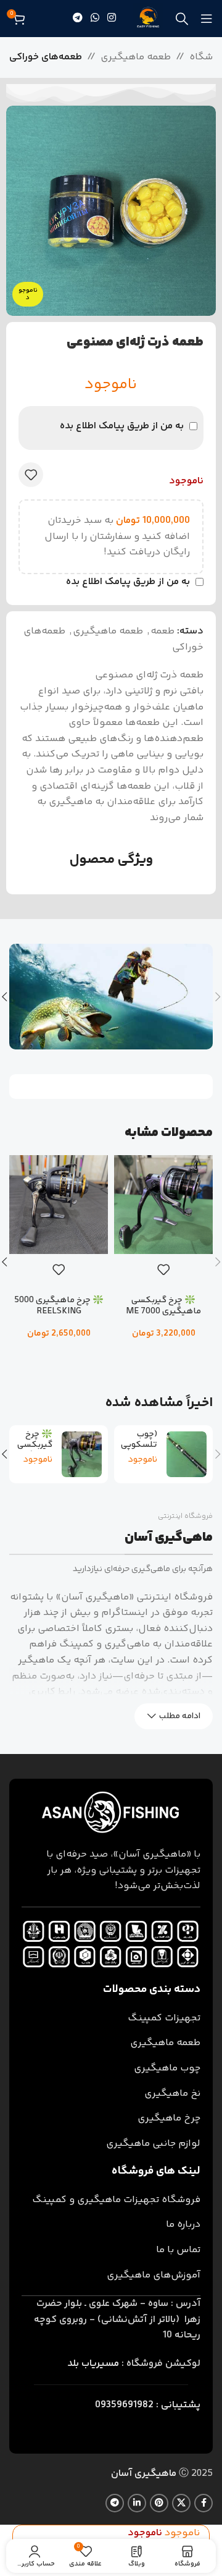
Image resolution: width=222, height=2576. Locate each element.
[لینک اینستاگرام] (112, 18)
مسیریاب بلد (93, 2364)
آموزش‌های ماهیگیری (154, 2275)
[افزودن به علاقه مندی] (31, 475)
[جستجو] (182, 19)
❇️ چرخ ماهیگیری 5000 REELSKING (59, 1306)
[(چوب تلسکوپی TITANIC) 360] (187, 1454)
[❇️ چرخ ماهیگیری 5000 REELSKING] (59, 1205)
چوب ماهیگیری (167, 2068)
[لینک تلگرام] (77, 18)
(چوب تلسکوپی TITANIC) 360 (139, 1451)
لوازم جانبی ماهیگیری (153, 2144)
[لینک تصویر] (111, 1813)
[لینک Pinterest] (159, 2503)
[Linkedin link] (137, 2503)
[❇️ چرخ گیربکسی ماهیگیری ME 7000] (163, 1205)
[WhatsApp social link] (95, 18)
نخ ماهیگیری (172, 2094)
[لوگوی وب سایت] (148, 19)
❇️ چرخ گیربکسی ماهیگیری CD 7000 (33, 1451)
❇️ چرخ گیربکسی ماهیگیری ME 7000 (163, 1306)
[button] (163, 1354)
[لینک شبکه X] (181, 2503)
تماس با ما (178, 2250)
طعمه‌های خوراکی (46, 57)
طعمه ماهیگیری (136, 57)
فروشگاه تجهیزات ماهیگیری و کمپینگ (116, 2200)
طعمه (162, 631)
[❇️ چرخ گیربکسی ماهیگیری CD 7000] (82, 1454)
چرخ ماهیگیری (169, 2118)
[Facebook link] (203, 2503)
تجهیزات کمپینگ (164, 2018)
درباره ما (183, 2225)
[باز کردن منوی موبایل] (207, 19)
